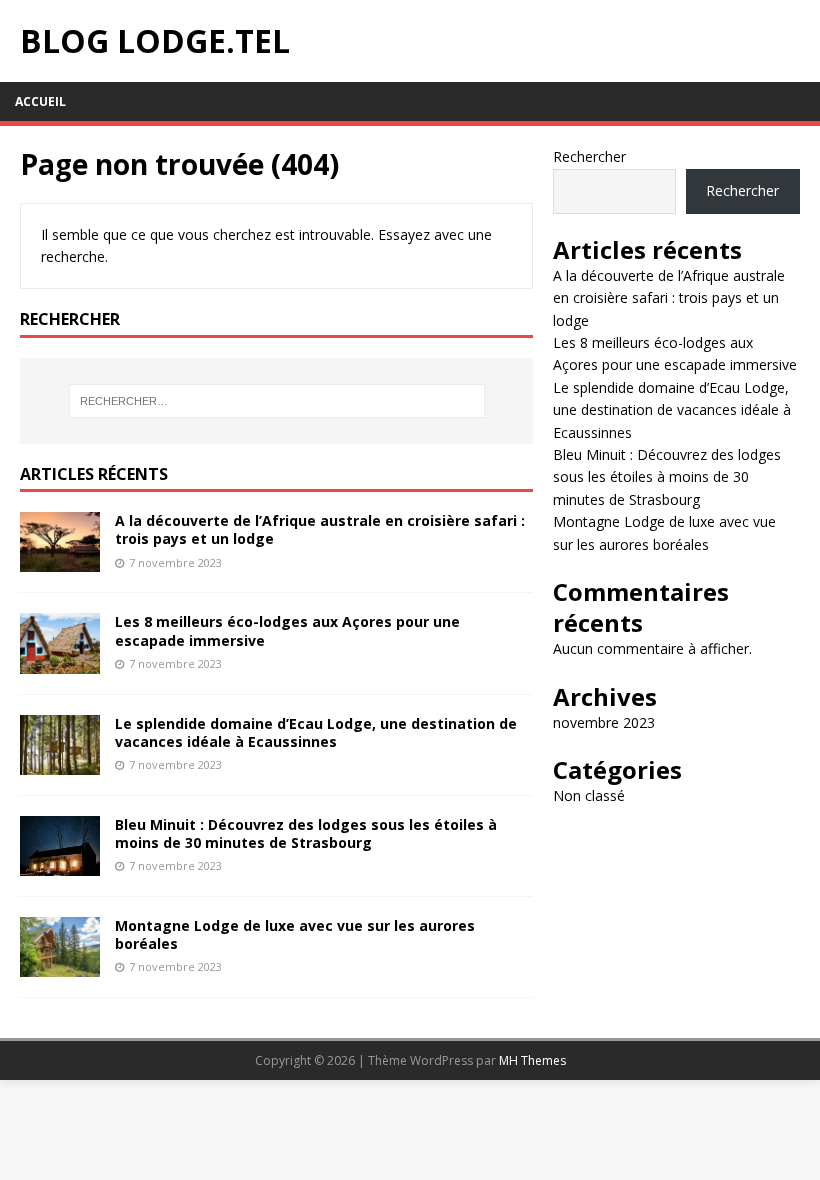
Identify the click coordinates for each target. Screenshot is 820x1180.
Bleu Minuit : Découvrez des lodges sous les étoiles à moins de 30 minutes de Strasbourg (306, 833)
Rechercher (589, 156)
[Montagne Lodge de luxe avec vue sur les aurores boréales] (60, 964)
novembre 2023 (604, 722)
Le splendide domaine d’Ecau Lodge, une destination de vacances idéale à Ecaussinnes (316, 732)
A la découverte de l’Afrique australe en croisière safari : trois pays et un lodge (320, 529)
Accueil (40, 101)
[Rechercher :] (277, 401)
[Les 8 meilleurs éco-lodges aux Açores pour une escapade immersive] (60, 661)
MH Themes (532, 1060)
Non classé (589, 795)
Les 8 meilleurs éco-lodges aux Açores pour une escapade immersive (287, 630)
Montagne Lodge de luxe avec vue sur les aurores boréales (295, 934)
